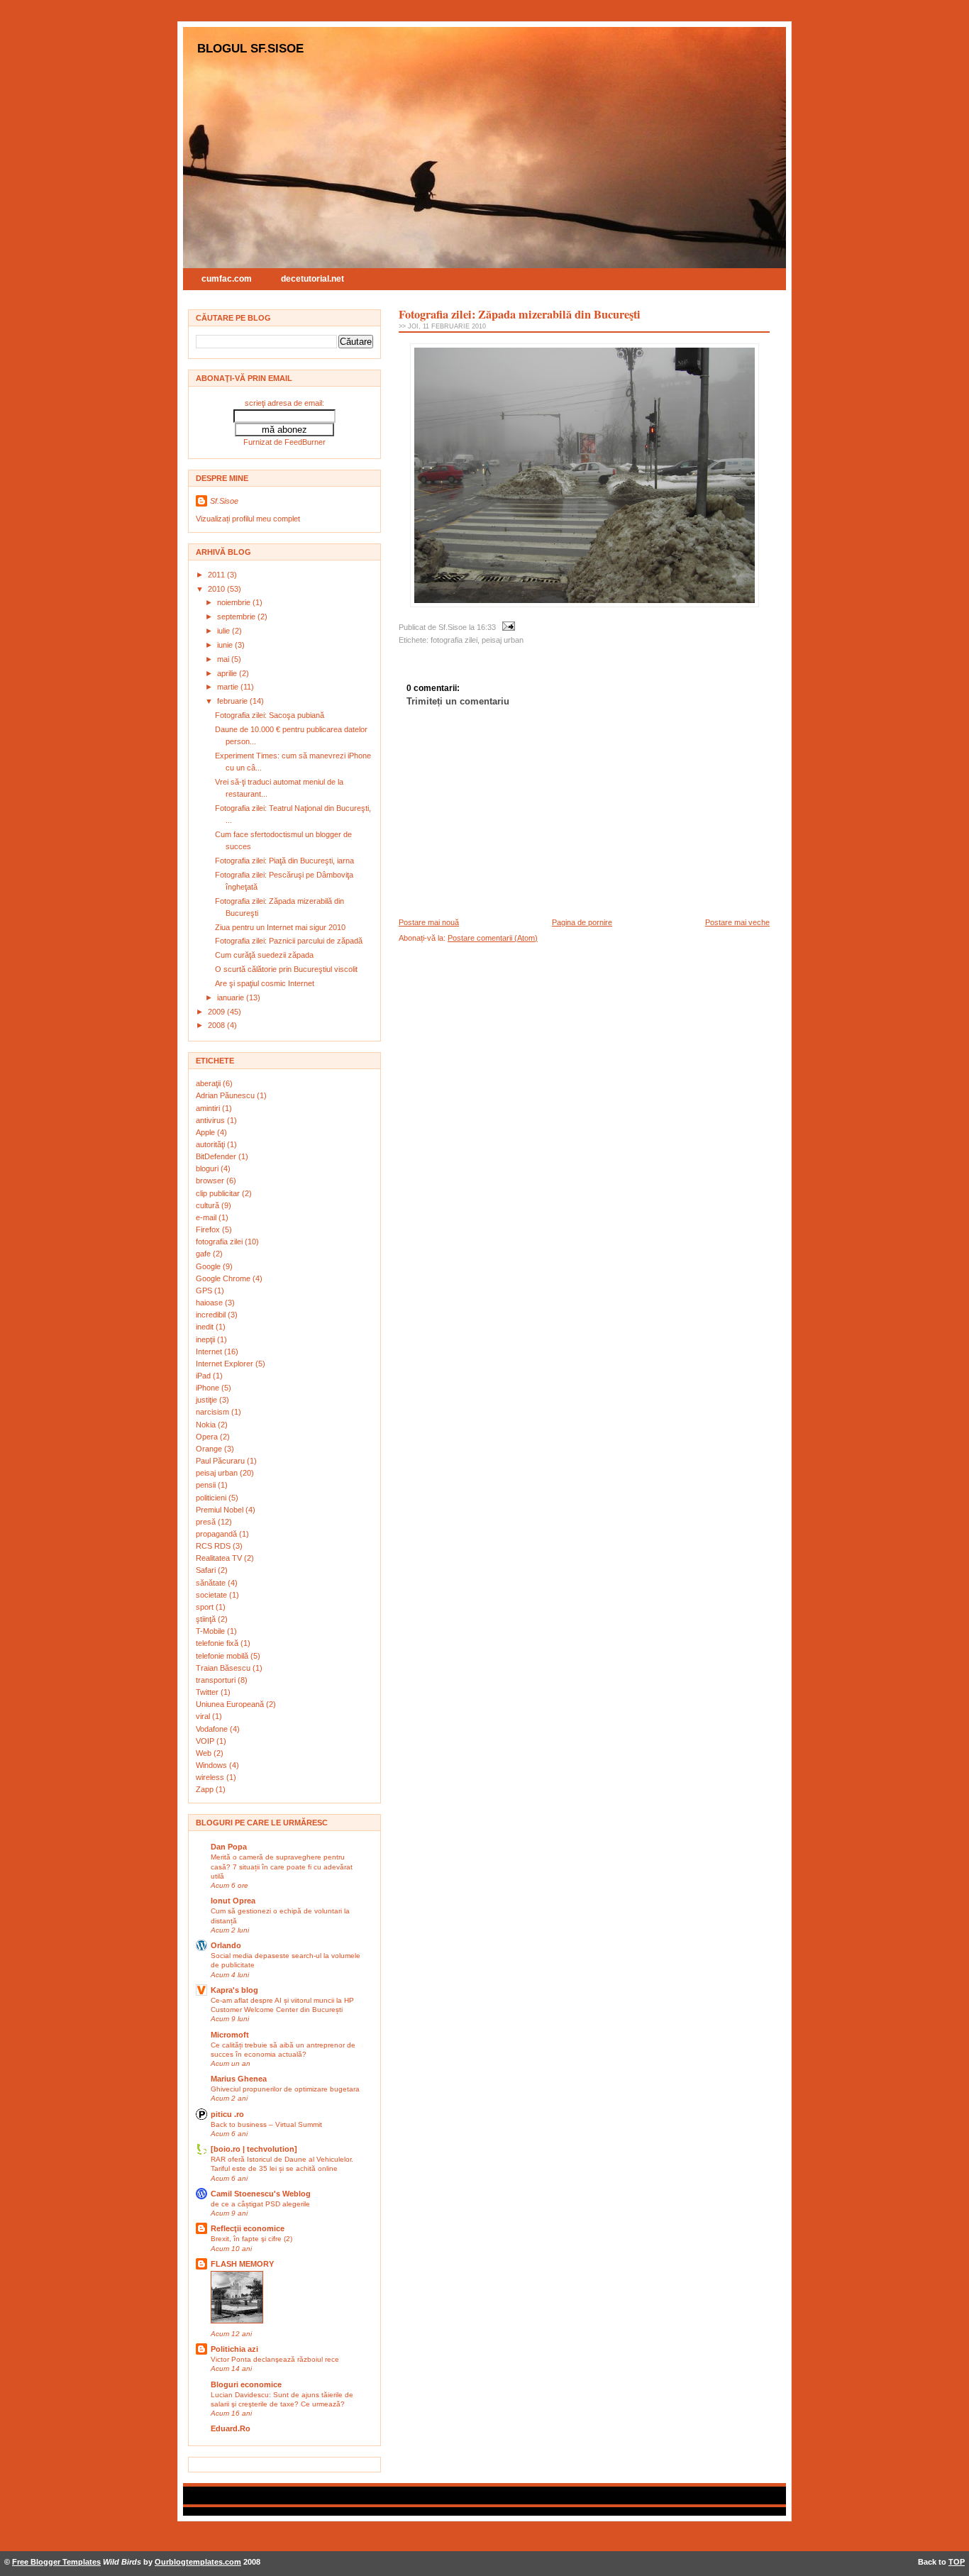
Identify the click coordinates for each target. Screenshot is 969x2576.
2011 (217, 575)
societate (212, 1595)
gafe (204, 1254)
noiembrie (235, 602)
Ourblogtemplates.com (198, 2562)
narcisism (214, 1412)
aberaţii (209, 1083)
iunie (226, 645)
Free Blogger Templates (56, 2562)
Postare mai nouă (429, 922)
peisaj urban (218, 1473)
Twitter (208, 1692)
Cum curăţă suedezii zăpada (264, 955)
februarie (233, 701)
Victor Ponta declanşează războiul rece (275, 2359)
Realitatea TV (220, 1558)
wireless (211, 1777)
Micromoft (230, 2035)
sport (206, 1607)
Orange (210, 1449)
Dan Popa (229, 1847)
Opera (208, 1437)
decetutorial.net (312, 279)
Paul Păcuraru (221, 1461)
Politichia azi (234, 2349)
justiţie (207, 1400)
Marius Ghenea (239, 2079)
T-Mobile (211, 1631)
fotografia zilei (220, 1242)
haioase (210, 1303)
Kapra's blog (234, 1990)
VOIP (206, 1741)
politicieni (212, 1498)
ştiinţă (207, 1619)
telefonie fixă (218, 1643)
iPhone (209, 1388)
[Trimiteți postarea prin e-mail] (506, 627)
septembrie (237, 617)
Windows (212, 1765)
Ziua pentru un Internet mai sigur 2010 (280, 927)
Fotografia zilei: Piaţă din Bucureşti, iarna (284, 861)
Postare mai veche (737, 922)
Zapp (206, 1789)
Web (205, 1753)
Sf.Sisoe (224, 501)
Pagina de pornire (582, 922)
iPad (204, 1376)
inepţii (206, 1339)
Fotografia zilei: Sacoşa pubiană (270, 715)
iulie (225, 631)
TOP (957, 2562)
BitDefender (217, 1156)
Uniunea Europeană (231, 1704)
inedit (206, 1327)
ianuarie (232, 997)
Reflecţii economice (248, 2228)
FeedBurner (305, 442)
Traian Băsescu (224, 1668)
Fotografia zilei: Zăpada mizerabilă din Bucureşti (520, 314)
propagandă (217, 1534)
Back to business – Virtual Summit (266, 2124)
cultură (209, 1205)
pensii (207, 1485)
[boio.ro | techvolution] (254, 2149)
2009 (217, 1012)
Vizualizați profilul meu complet (248, 519)
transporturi (217, 1680)
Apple (206, 1132)
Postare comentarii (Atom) (493, 938)
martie (229, 687)
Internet (210, 1351)
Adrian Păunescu (226, 1095)
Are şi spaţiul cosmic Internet (265, 983)
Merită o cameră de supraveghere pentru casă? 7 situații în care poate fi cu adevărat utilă (282, 1866)
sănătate (212, 1583)
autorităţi (211, 1144)
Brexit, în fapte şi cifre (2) (251, 2239)
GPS (205, 1290)
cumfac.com (227, 279)
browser (211, 1181)
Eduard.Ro (231, 2428)
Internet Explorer (226, 1364)
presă (207, 1522)
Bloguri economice (246, 2384)
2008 (217, 1025)
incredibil (212, 1315)
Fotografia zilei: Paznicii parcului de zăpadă (289, 941)
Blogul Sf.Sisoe (250, 48)
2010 (217, 589)
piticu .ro (227, 2114)
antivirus (211, 1120)
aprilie (228, 673)
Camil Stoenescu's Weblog (261, 2194)
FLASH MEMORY (242, 2264)
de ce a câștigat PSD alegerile (260, 2204)
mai (224, 659)
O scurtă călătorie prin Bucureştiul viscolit (286, 969)
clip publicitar (219, 1193)
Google (209, 1266)
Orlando (226, 1945)
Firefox (209, 1229)
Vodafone (213, 1729)
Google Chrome (224, 1278)
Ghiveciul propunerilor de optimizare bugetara (285, 2089)
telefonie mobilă (223, 1656)
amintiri (209, 1108)
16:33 (486, 627)
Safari (207, 1570)
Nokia (207, 1425)
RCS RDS (214, 1546)
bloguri (208, 1168)
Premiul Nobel (221, 1510)
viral (204, 1716)
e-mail (207, 1217)
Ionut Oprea (233, 1901)
